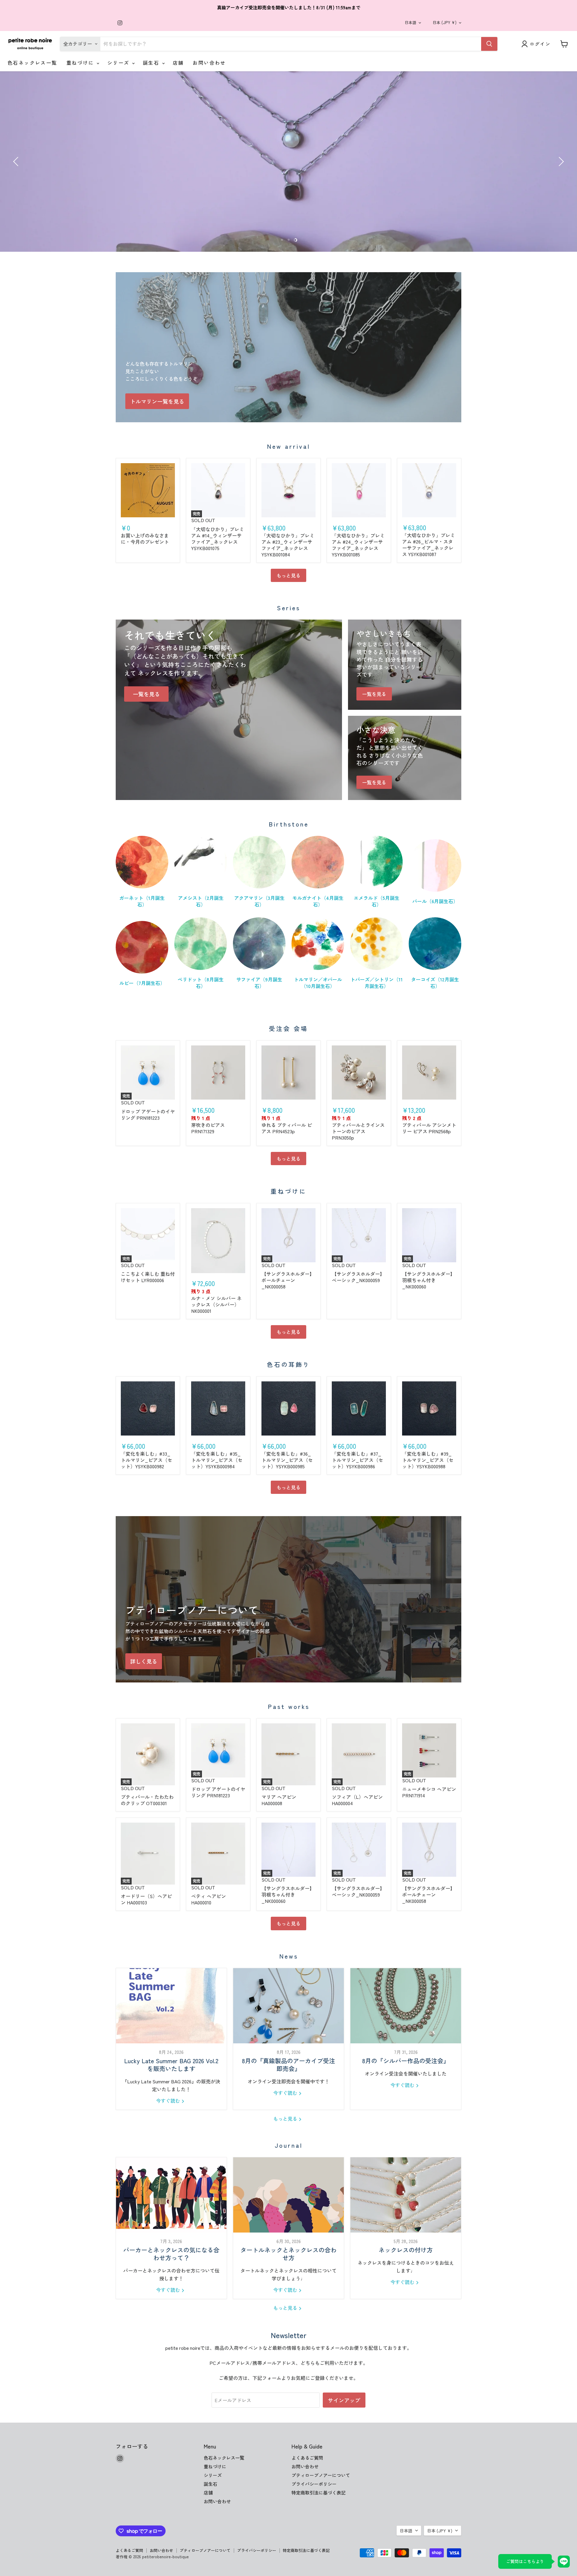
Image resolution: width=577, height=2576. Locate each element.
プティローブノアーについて (321, 2475)
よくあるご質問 (307, 2458)
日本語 (410, 22)
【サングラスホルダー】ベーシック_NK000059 (358, 1277)
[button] (17, 162)
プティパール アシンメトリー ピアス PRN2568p (429, 1128)
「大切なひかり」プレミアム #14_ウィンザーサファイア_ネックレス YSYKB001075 (218, 539)
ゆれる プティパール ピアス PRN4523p (287, 1128)
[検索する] (489, 44)
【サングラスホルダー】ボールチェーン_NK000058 (288, 1280)
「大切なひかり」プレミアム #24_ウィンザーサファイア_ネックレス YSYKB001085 (358, 545)
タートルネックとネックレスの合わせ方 (288, 2254)
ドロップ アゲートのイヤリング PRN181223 (148, 1114)
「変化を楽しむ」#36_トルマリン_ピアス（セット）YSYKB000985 (287, 1460)
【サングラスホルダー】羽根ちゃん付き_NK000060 (429, 1280)
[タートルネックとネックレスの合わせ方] (288, 2195)
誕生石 (152, 63)
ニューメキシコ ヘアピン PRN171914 (429, 1792)
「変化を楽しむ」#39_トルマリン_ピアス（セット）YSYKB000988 (428, 1460)
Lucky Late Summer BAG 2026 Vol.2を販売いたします (171, 2065)
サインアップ (344, 2400)
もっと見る (288, 575)
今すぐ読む (169, 2101)
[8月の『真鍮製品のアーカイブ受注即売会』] (288, 2006)
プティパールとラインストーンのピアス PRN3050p (358, 1131)
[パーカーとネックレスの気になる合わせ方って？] (171, 2195)
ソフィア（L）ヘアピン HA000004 (357, 1800)
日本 (444, 22)
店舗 (178, 63)
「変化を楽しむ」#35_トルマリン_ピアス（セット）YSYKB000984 (217, 1460)
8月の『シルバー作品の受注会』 (406, 2061)
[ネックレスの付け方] (406, 2195)
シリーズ (119, 63)
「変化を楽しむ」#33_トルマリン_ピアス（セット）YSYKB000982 (147, 1460)
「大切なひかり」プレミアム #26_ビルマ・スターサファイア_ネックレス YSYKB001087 (429, 545)
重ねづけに (81, 63)
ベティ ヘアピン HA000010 (209, 1899)
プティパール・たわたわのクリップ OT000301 (147, 1800)
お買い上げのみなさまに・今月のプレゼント (145, 539)
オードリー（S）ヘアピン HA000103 (146, 1899)
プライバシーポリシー (314, 2484)
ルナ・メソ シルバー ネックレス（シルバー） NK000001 (216, 1304)
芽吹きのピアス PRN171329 (208, 1128)
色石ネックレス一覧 (32, 63)
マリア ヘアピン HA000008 (279, 1800)
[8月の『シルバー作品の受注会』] (406, 2006)
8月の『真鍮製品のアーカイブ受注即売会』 (288, 2065)
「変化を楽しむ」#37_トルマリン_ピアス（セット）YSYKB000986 (357, 1460)
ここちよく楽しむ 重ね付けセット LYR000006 (148, 1277)
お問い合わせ (209, 63)
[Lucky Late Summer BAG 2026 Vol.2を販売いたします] (171, 2006)
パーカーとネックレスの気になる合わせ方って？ (171, 2254)
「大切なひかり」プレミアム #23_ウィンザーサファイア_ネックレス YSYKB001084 (288, 545)
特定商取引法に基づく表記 (319, 2493)
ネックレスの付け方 (406, 2250)
